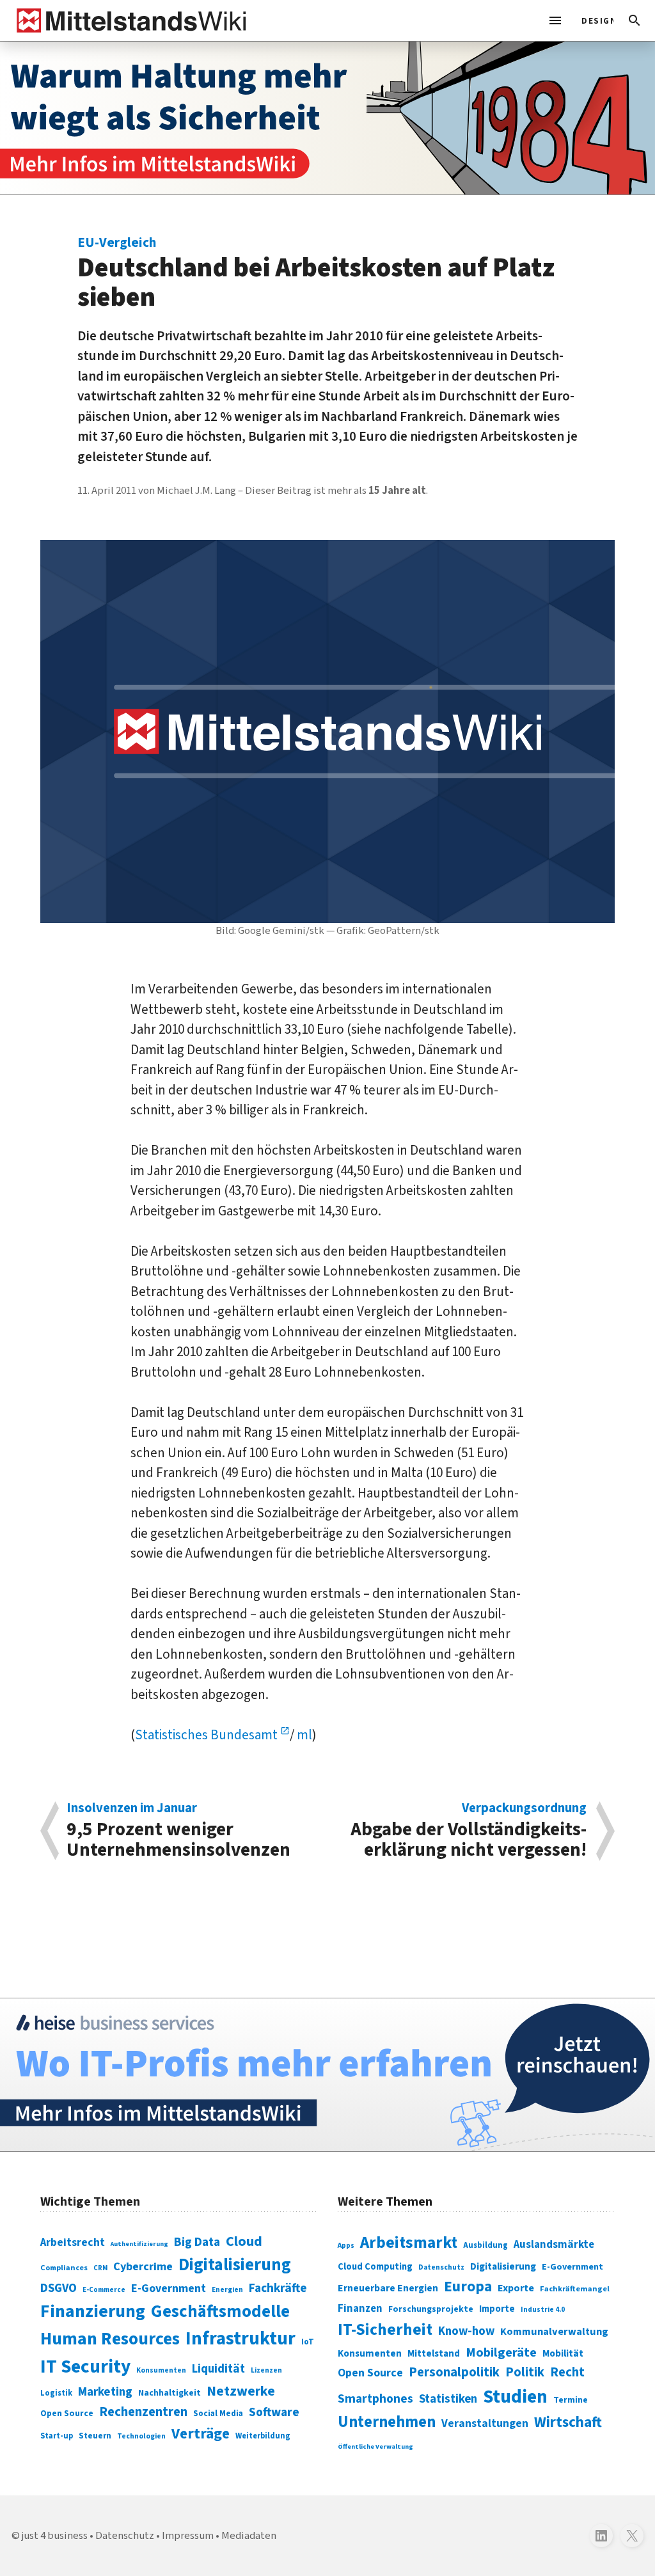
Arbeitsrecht (73, 2242)
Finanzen (360, 2309)
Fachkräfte (278, 2288)
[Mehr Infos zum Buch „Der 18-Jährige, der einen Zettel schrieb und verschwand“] (327, 118)
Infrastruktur (241, 2339)
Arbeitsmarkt (409, 2243)
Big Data (197, 2242)
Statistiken (448, 2399)
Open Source (67, 2413)
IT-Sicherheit (385, 2330)
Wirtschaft (568, 2422)
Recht (567, 2372)
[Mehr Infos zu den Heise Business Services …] (327, 2075)
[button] (635, 20)
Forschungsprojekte (431, 2309)
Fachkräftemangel (575, 2289)
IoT (308, 2342)
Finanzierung (93, 2311)
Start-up (57, 2436)
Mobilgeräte (501, 2352)
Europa (468, 2287)
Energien (227, 2290)
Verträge (201, 2434)
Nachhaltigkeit (170, 2393)
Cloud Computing (375, 2267)
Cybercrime (143, 2266)
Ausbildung (485, 2245)
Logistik (56, 2393)
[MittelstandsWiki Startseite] (129, 20)
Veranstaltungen (485, 2423)
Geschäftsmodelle (220, 2311)
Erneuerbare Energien (388, 2288)
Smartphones (375, 2399)
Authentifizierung (139, 2244)
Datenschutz (441, 2267)
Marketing (105, 2392)
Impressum (188, 2536)
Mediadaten (249, 2536)
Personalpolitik (454, 2372)
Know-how (466, 2331)
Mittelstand (434, 2354)
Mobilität (563, 2353)
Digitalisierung (235, 2265)
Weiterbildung (263, 2436)
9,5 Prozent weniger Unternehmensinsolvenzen (178, 1831)
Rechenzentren (143, 2412)
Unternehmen (387, 2422)
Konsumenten (161, 2370)
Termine (571, 2400)
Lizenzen (266, 2370)
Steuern (95, 2436)
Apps (346, 2245)
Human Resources (110, 2339)
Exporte (516, 2288)
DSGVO (59, 2288)
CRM (100, 2268)
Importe (497, 2309)
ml (303, 1735)
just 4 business (55, 2536)
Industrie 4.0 (543, 2309)
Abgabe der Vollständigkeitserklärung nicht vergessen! (469, 1831)
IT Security (85, 2367)
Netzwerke (241, 2391)
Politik (525, 2372)
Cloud (244, 2241)
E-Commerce (104, 2290)
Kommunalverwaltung (554, 2332)
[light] (594, 20)
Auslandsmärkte (554, 2245)
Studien (515, 2397)
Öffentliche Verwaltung (375, 2446)
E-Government (169, 2288)
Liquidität (218, 2369)
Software (274, 2412)
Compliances (64, 2268)
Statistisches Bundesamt (208, 1735)
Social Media (218, 2413)
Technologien (141, 2436)
